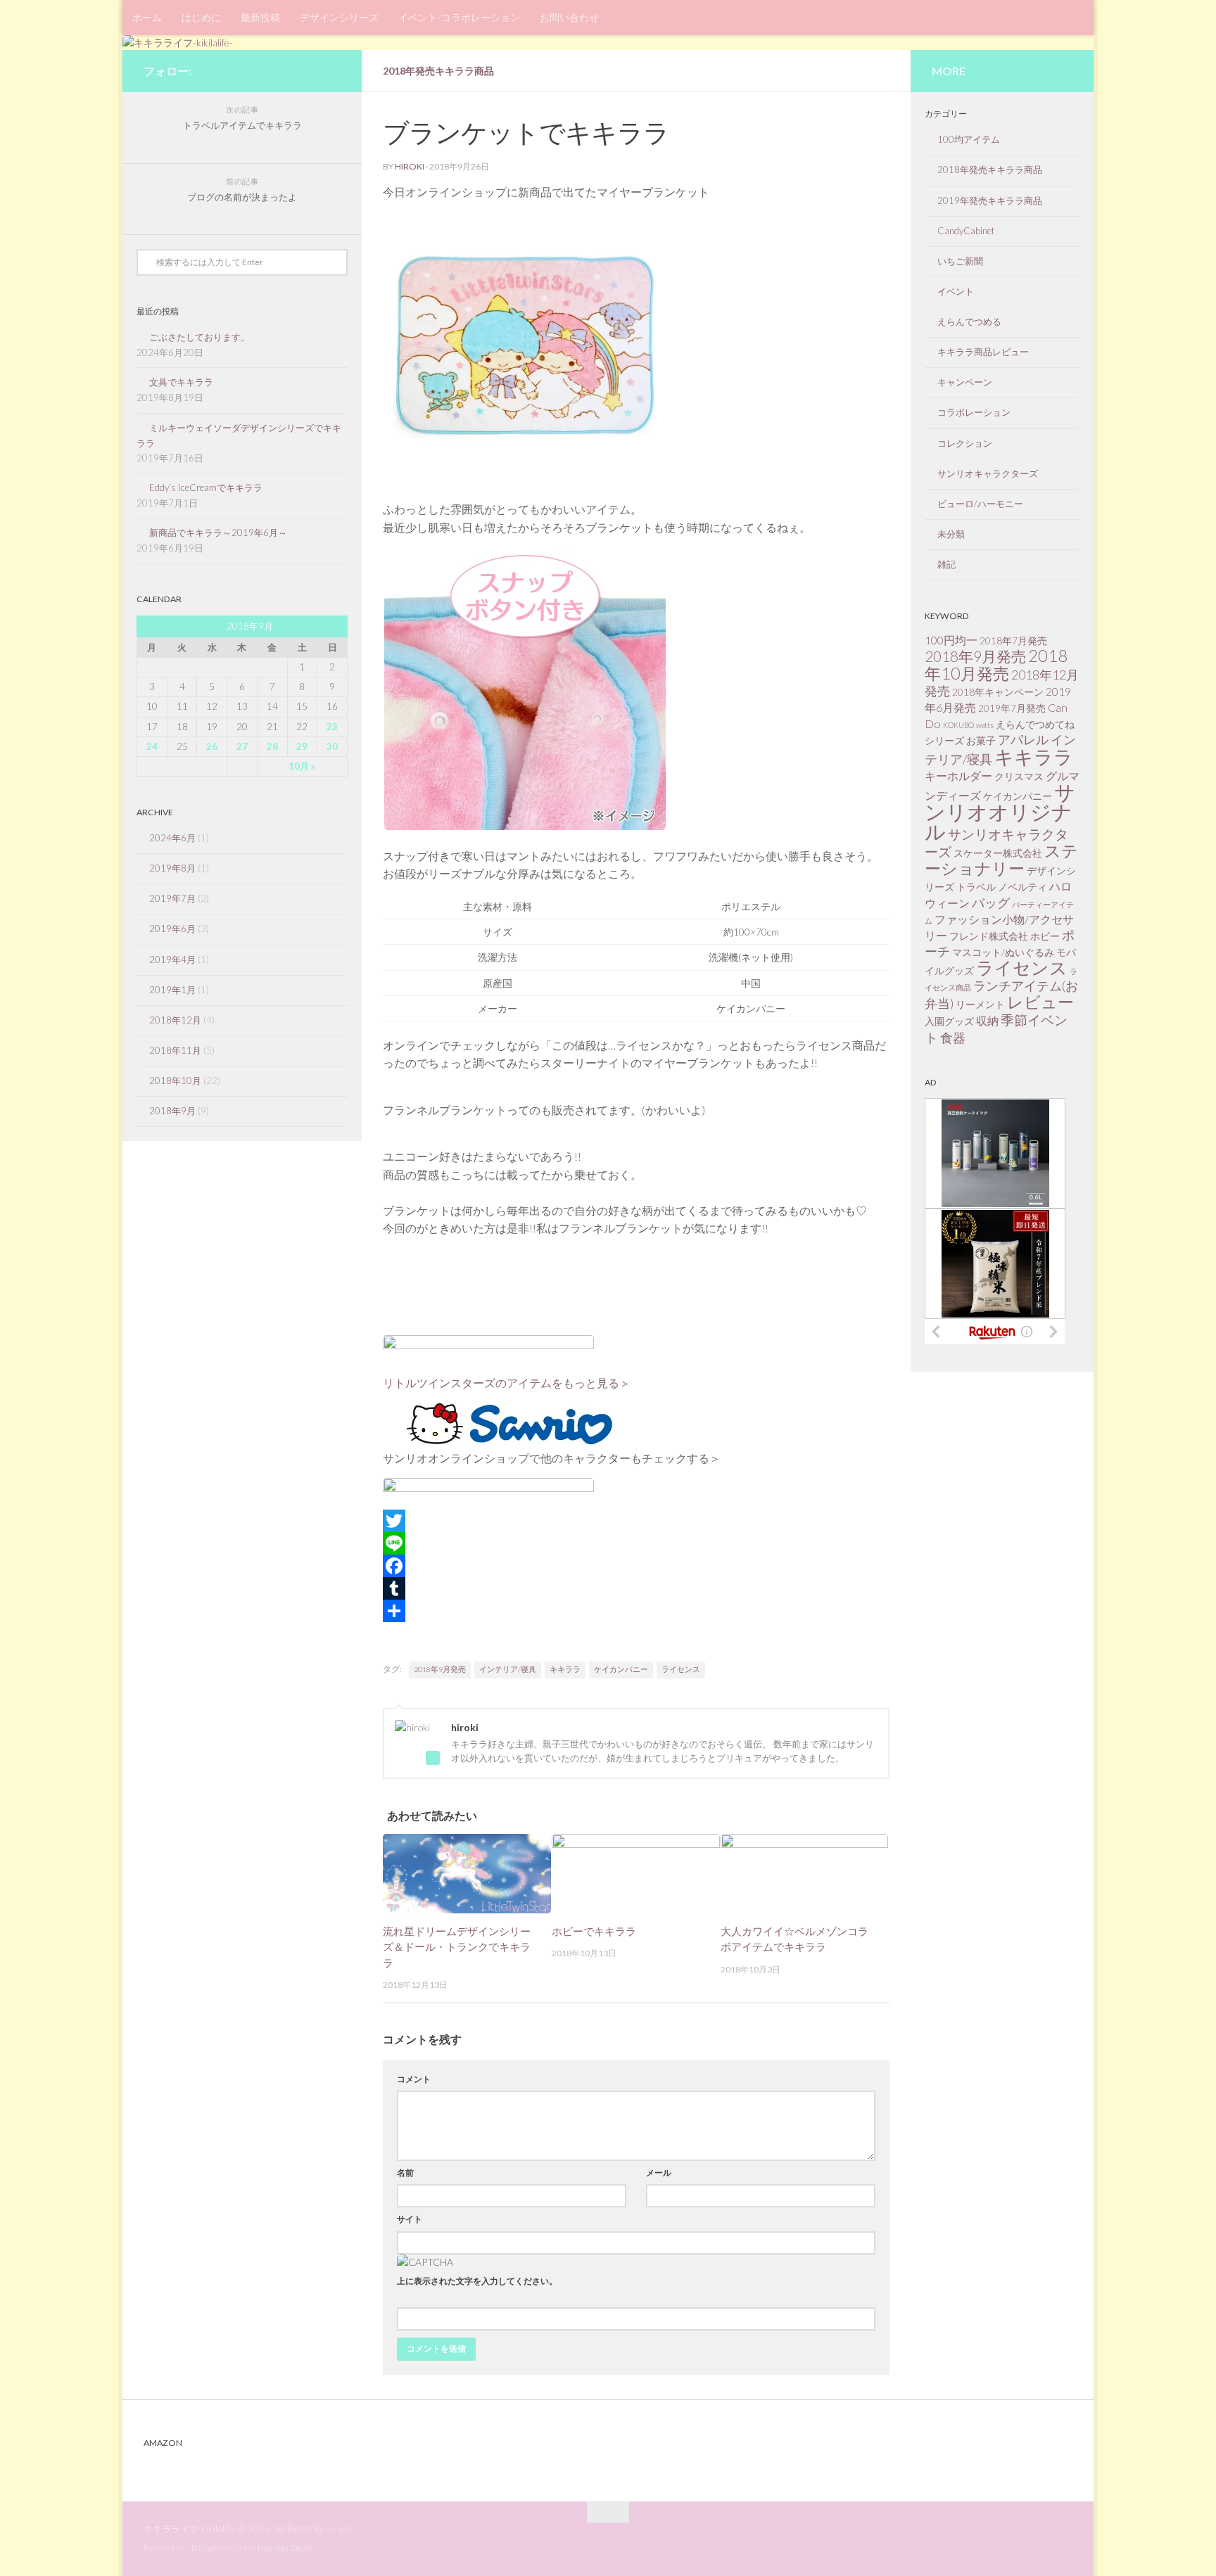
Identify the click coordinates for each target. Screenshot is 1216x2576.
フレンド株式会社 (989, 936)
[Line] (636, 1543)
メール (659, 2173)
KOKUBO (958, 725)
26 (212, 746)
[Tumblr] (636, 1588)
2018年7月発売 (1013, 640)
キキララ (565, 1669)
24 (152, 746)
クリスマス (1019, 776)
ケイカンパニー (621, 1669)
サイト (410, 2219)
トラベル (976, 887)
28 (272, 746)
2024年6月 (172, 838)
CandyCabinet (966, 231)
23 (332, 727)
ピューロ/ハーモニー (980, 504)
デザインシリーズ (339, 17)
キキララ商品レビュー (983, 352)
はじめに (201, 17)
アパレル (1023, 739)
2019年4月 (172, 959)
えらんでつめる (969, 321)
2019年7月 (172, 898)
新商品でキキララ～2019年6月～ (223, 533)
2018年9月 (172, 1111)
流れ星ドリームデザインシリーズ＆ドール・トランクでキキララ (457, 1947)
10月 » (302, 766)
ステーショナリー (1001, 859)
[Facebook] (636, 1566)
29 (302, 746)
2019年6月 (172, 929)
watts (985, 725)
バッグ (991, 903)
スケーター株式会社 (998, 853)
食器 (953, 1038)
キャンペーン (965, 382)
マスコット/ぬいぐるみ (1003, 952)
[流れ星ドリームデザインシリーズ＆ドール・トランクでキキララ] (467, 1873)
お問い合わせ (569, 17)
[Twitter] (636, 1521)
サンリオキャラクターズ (988, 473)
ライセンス (681, 1669)
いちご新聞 (960, 261)
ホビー (1045, 936)
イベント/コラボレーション (459, 17)
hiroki (410, 166)
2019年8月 (172, 868)
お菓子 (981, 740)
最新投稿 (260, 17)
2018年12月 (175, 1020)
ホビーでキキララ (594, 1931)
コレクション (965, 443)
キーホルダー (958, 776)
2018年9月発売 (440, 1669)
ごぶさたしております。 (199, 337)
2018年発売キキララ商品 (438, 71)
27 (242, 746)
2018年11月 (175, 1050)
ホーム (147, 17)
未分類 (951, 534)
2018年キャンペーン (998, 692)
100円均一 (951, 640)
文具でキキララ (181, 382)
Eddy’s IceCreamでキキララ (206, 487)
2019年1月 (172, 990)
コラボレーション (974, 412)
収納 (987, 1020)
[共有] (636, 1611)
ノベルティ (1022, 887)
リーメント (980, 1004)
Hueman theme (285, 2548)
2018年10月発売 (996, 664)
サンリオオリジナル (1000, 811)
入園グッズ (949, 1021)
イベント (956, 291)
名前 (405, 2173)
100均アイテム (969, 139)
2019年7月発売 (1012, 708)
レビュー (1040, 1002)
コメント (414, 2079)
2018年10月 (175, 1080)
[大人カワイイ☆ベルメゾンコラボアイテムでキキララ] (805, 1873)
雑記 (946, 564)
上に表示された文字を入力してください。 (477, 2281)
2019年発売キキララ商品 (990, 200)
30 (332, 746)
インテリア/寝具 (508, 1669)
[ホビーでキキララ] (636, 1873)
